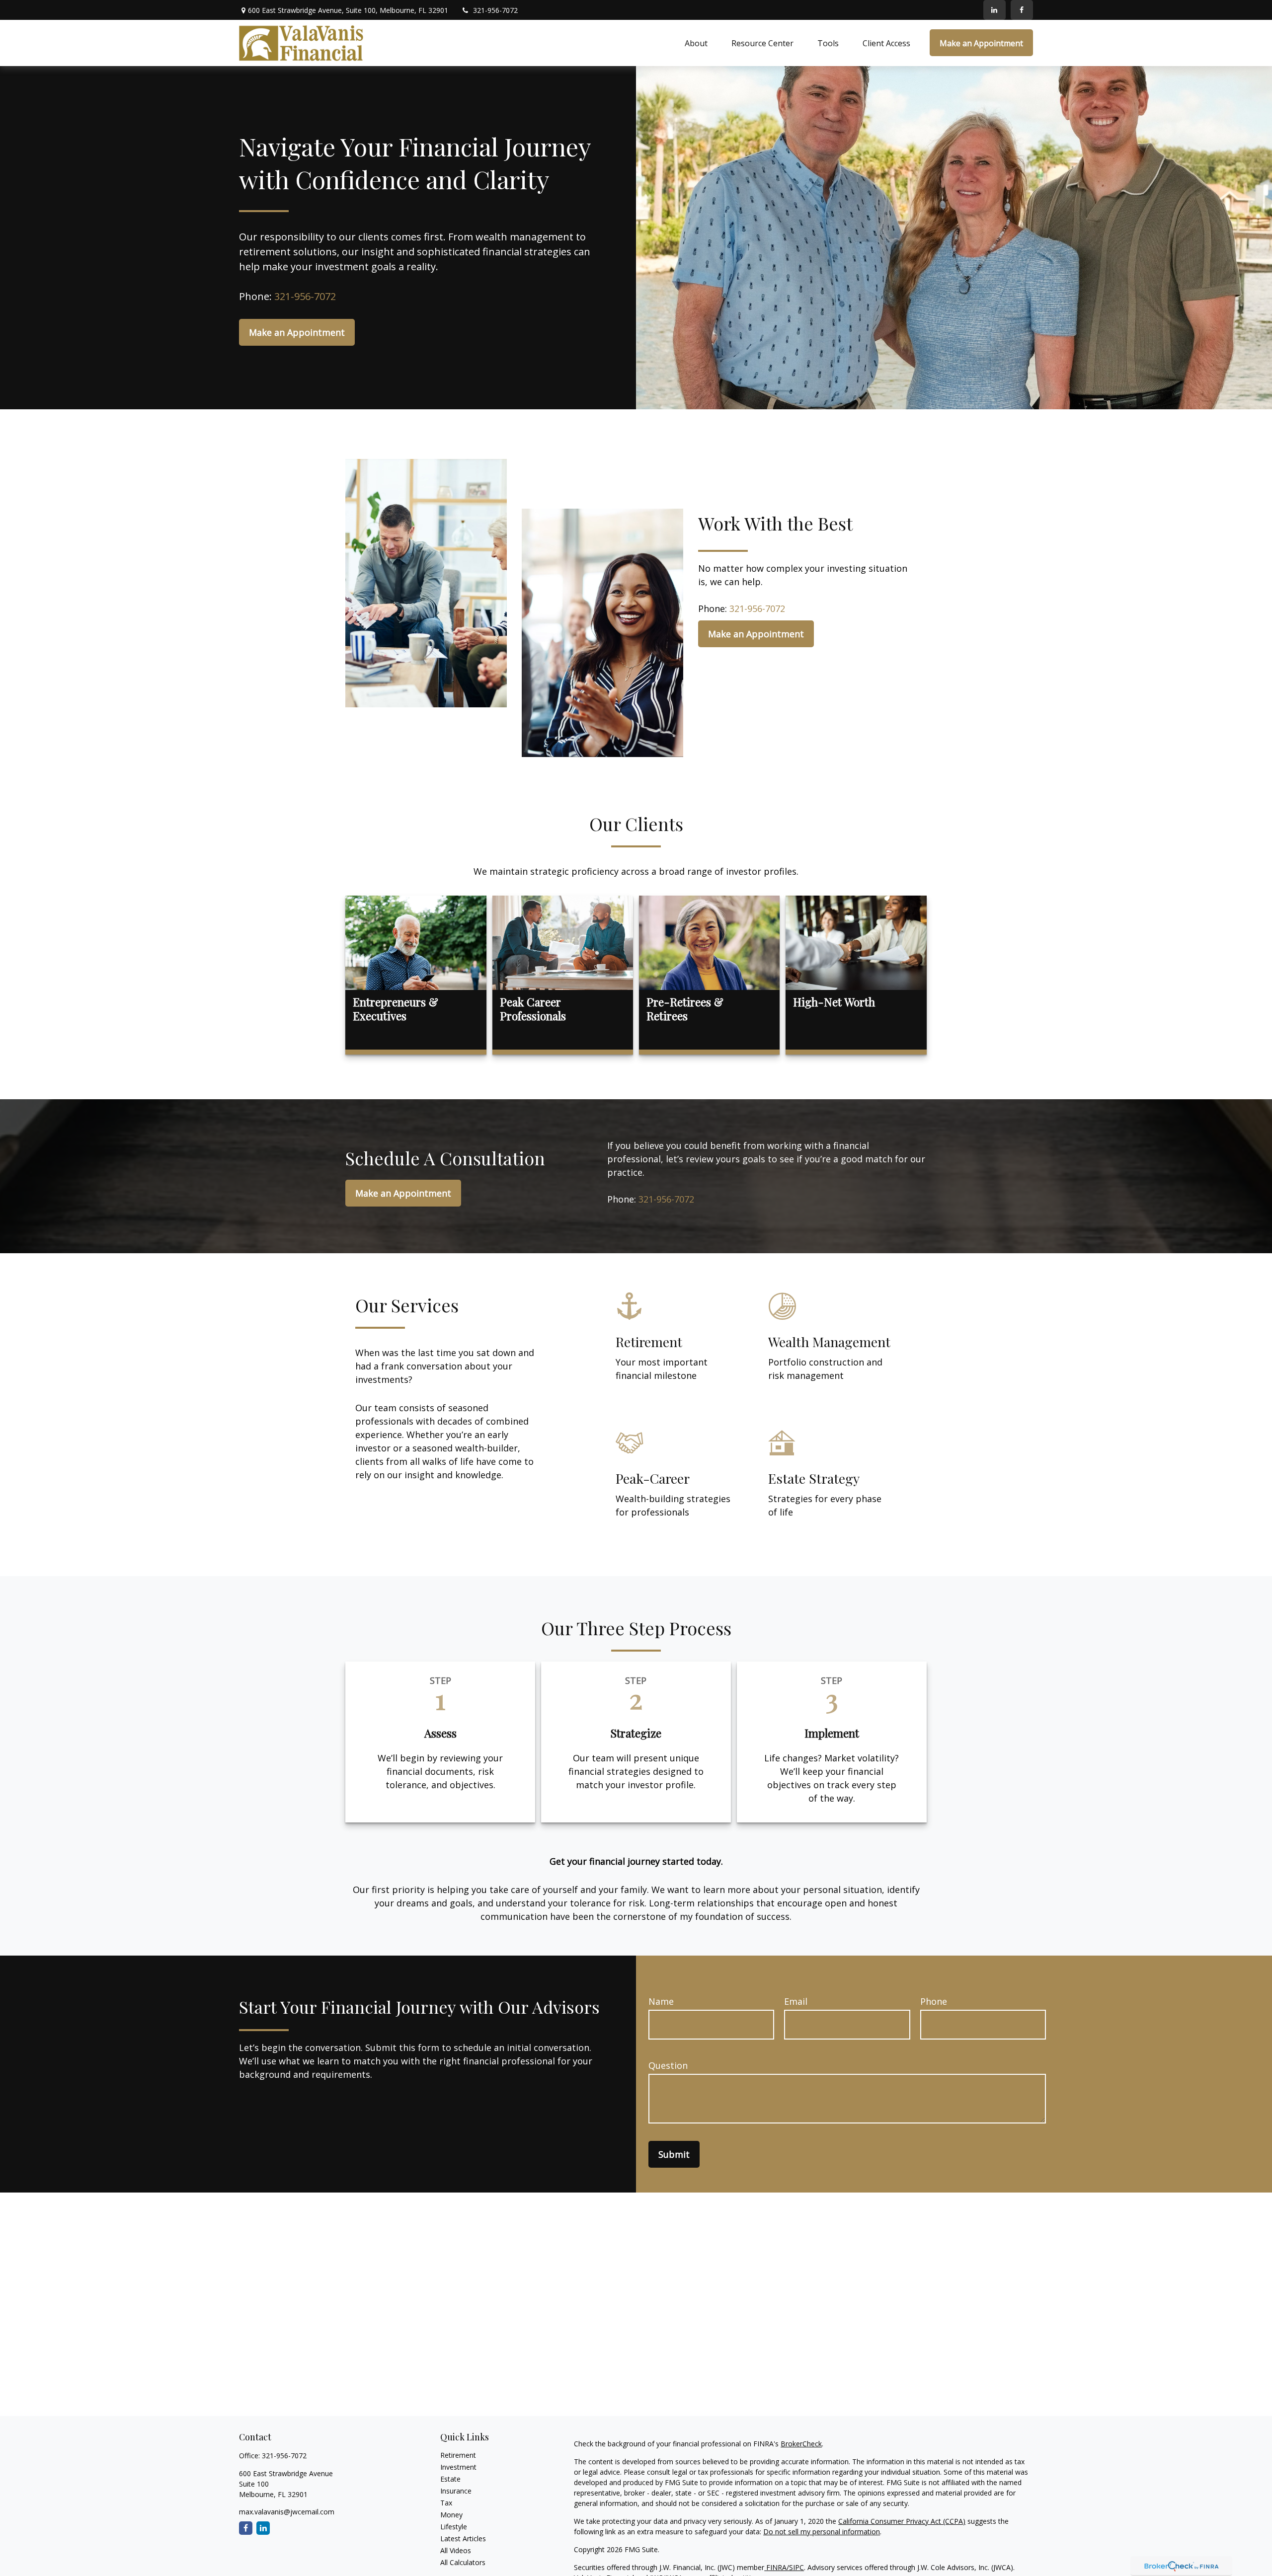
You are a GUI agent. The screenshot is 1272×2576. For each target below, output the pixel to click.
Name (661, 2001)
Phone (934, 2001)
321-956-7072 (495, 10)
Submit (674, 2154)
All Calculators (463, 2562)
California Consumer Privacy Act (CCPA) (902, 2521)
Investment (458, 2467)
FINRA (775, 2567)
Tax (446, 2503)
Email (796, 2001)
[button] (696, 43)
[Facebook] (1022, 10)
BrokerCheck (801, 2444)
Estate (450, 2479)
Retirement (458, 2455)
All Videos (456, 2550)
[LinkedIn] (994, 10)
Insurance (456, 2491)
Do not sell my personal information (822, 2532)
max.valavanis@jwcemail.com (287, 2512)
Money (451, 2515)
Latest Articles (463, 2538)
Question (668, 2065)
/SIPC (795, 2567)
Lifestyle (454, 2527)
